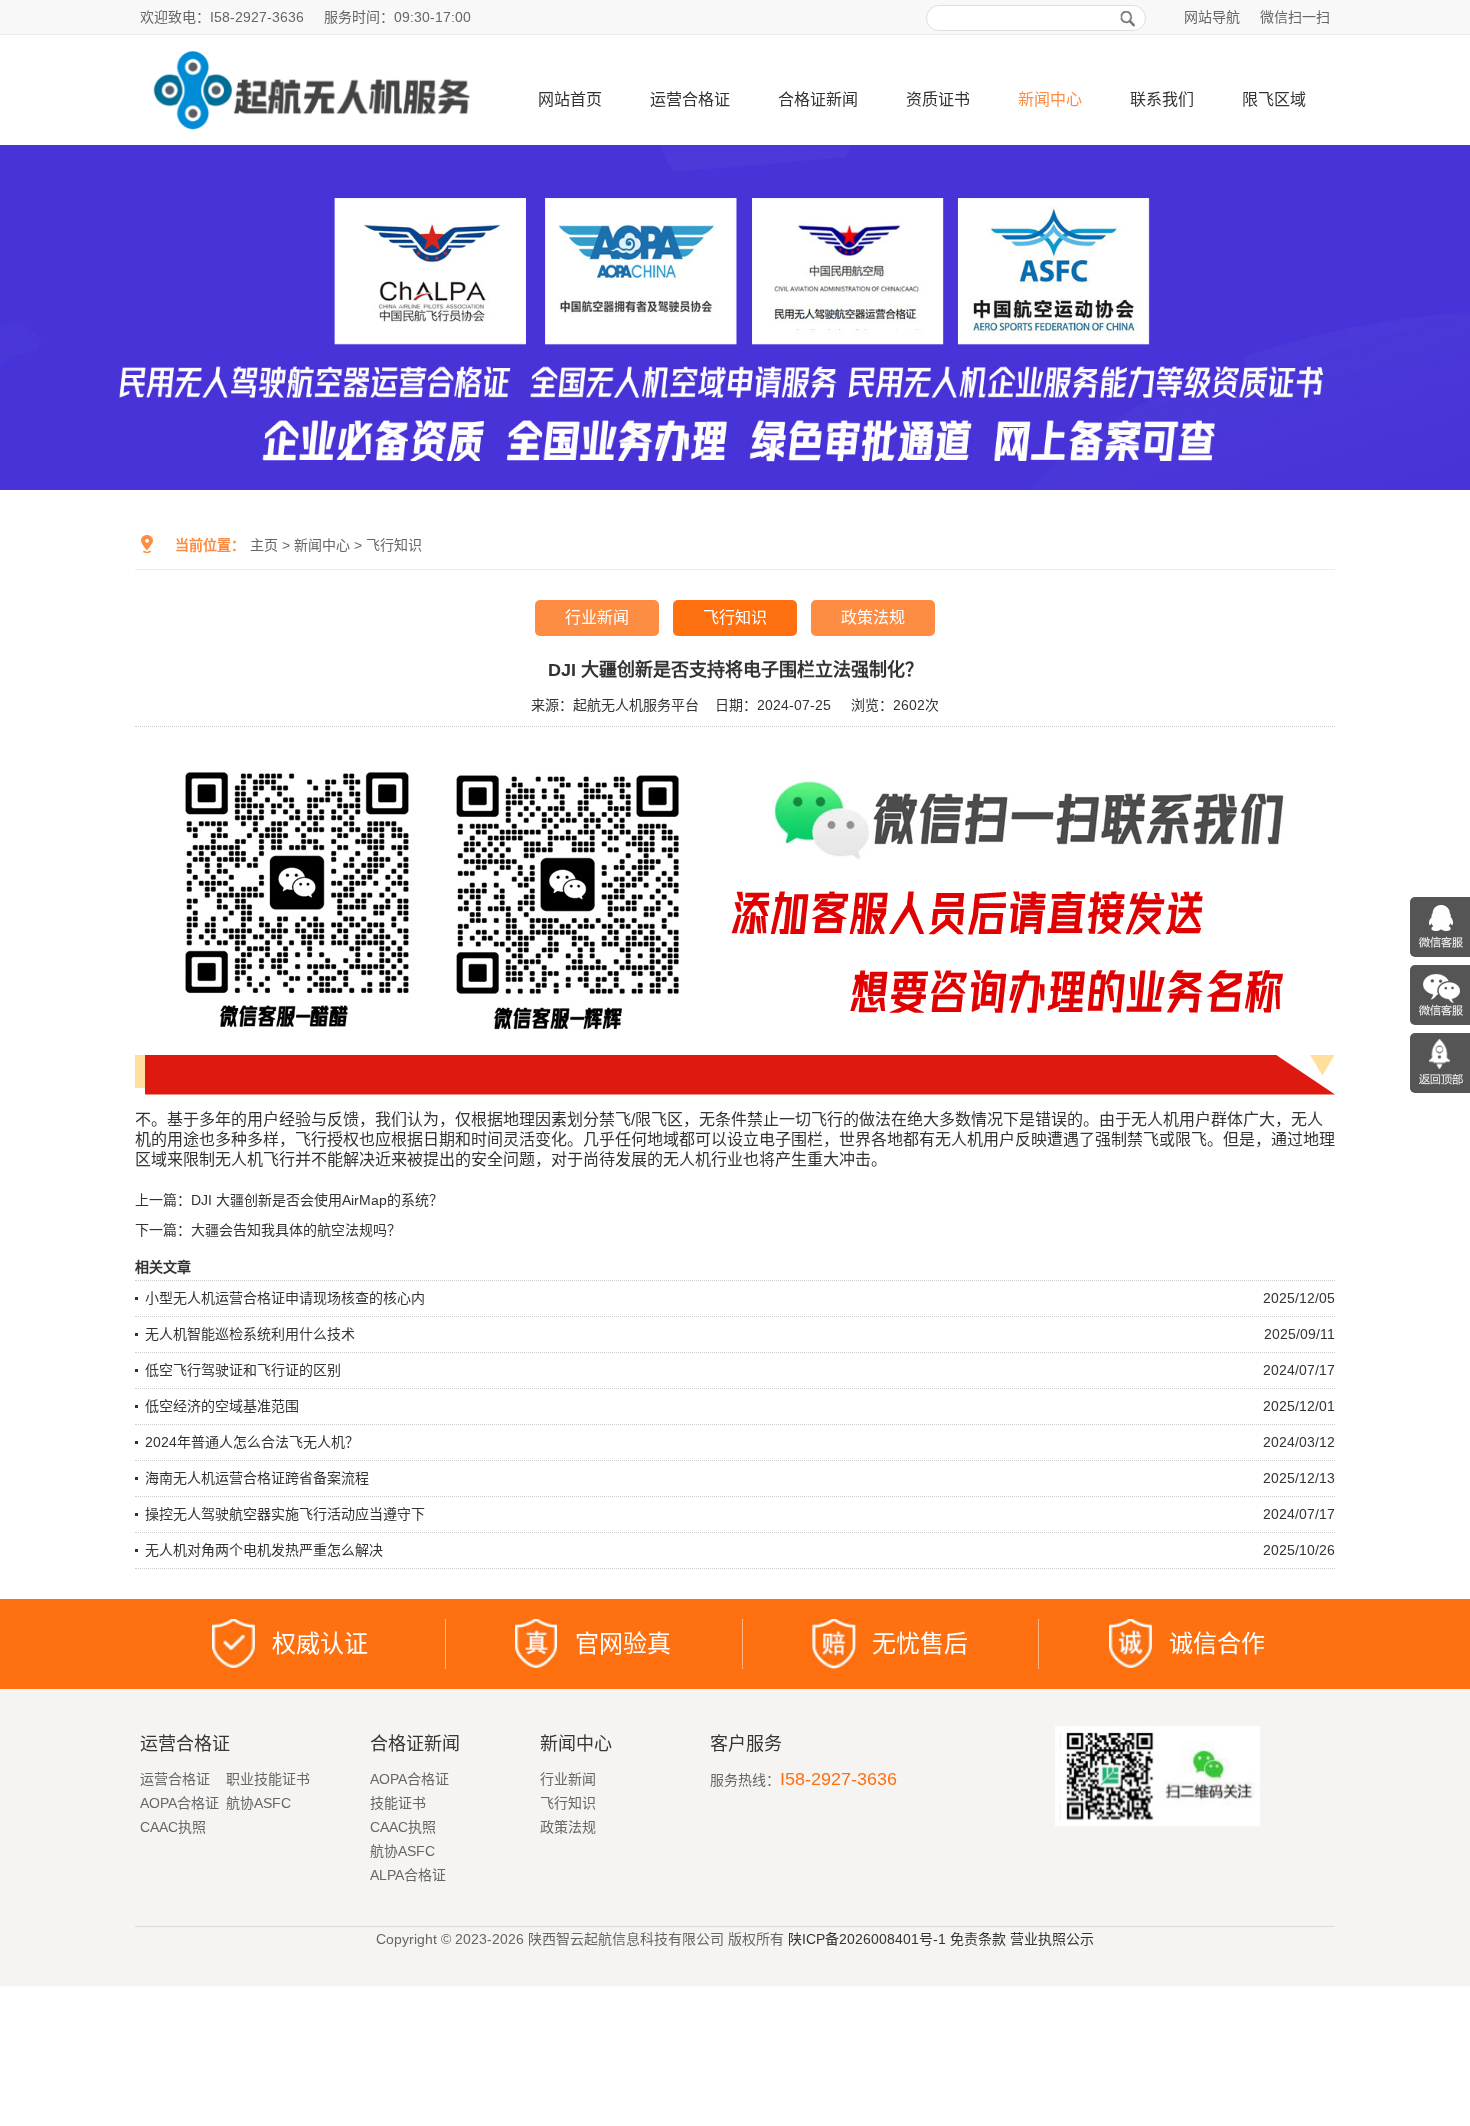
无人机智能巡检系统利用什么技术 (250, 1334)
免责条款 (978, 1939)
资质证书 (938, 99)
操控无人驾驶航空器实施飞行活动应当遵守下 (285, 1514)
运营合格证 (690, 99)
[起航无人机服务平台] (310, 137)
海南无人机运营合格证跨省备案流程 (257, 1478)
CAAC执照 (173, 1827)
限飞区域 (1274, 99)
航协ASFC (258, 1803)
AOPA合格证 (179, 1803)
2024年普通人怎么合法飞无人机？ (252, 1442)
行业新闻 (597, 617)
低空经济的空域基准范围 (222, 1406)
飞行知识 (394, 545)
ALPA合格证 (408, 1875)
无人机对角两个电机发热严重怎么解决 (264, 1550)
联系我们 (1162, 99)
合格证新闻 (818, 99)
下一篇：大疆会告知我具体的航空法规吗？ (268, 1230)
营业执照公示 (1052, 1939)
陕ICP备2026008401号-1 (867, 1939)
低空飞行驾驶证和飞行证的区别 (243, 1370)
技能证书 (398, 1803)
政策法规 (873, 617)
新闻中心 (1050, 99)
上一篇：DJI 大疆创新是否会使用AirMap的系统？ (289, 1200)
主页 (264, 545)
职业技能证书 (268, 1779)
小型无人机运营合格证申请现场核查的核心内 (285, 1298)
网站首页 (570, 99)
